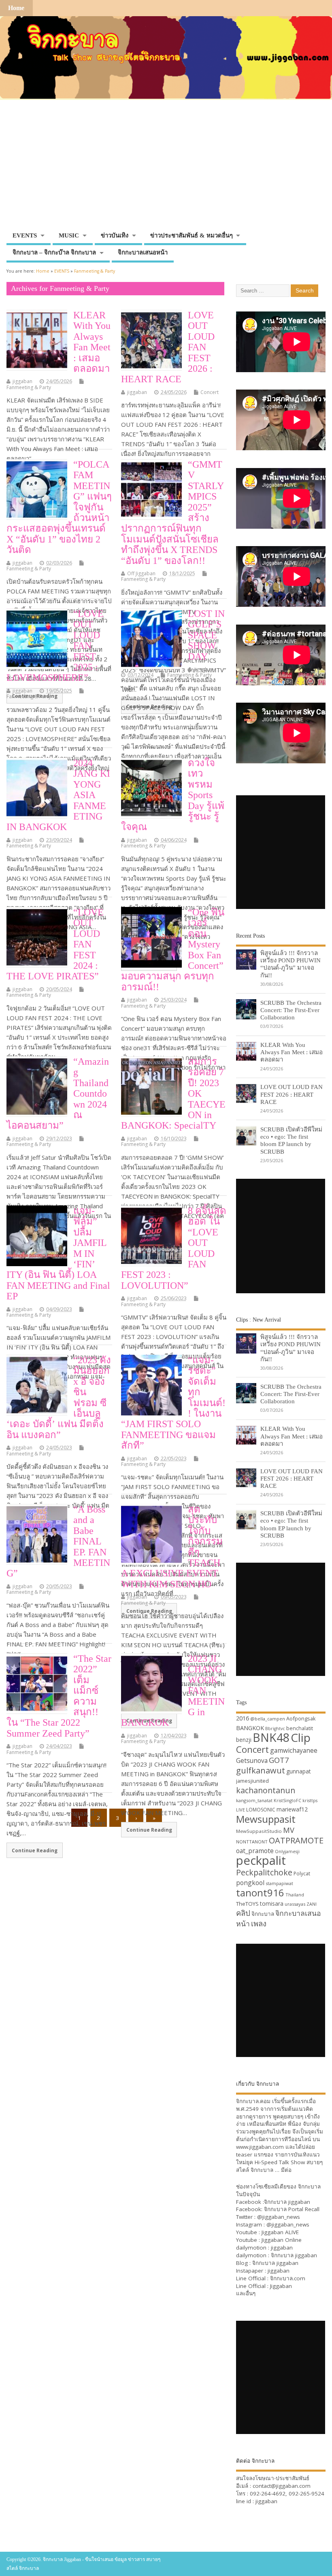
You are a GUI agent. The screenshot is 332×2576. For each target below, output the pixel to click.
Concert (210, 392)
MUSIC (69, 235)
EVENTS (25, 235)
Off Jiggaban (141, 573)
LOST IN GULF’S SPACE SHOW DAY (206, 635)
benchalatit (300, 1728)
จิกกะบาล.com (288, 2278)
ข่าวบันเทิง (115, 235)
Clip (301, 1737)
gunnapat (299, 1771)
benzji (244, 1740)
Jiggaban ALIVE (280, 2232)
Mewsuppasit (266, 1819)
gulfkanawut (261, 1770)
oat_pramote (255, 1851)
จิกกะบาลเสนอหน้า (143, 252)
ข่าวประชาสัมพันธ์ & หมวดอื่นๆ (192, 235)
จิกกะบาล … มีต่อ (271, 2170)
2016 (243, 1718)
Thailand (295, 1895)
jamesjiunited (252, 1781)
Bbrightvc (275, 1729)
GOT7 (279, 1760)
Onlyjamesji (287, 1851)
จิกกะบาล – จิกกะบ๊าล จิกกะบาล (54, 252)
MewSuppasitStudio (259, 1831)
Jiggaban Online (282, 2240)
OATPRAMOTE (296, 1840)
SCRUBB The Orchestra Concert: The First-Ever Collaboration (291, 1010)
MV (289, 1830)
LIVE (240, 1810)
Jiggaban (281, 2286)
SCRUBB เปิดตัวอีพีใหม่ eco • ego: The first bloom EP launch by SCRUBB (291, 1140)
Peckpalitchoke (264, 1872)
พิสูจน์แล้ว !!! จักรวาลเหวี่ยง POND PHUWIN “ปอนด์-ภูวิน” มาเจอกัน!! (290, 964)
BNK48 (271, 1737)
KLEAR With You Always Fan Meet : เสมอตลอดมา (92, 342)
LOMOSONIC (261, 1810)
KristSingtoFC (287, 1801)
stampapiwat (279, 1883)
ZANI (312, 1904)
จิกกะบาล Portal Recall (292, 2209)
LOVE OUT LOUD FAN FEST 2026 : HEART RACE (292, 1094)
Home (16, 8)
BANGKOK (250, 1728)
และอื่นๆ (246, 2293)
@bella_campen (268, 1719)
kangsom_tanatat (254, 1800)
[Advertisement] (166, 167)
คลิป (243, 1913)
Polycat (302, 1874)
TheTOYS (247, 1904)
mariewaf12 (292, 1809)
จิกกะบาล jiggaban (287, 2202)
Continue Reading (35, 1850)
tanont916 (260, 1893)
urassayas (295, 1904)
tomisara (272, 1903)
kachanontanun (266, 1790)
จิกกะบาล (263, 1914)
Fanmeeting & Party (29, 387)
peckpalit (261, 1860)
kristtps (310, 1801)
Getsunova (252, 1760)
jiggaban (22, 381)
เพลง (259, 1923)
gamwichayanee (294, 1750)
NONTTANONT (252, 1842)
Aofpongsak (301, 1718)
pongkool (250, 1883)
